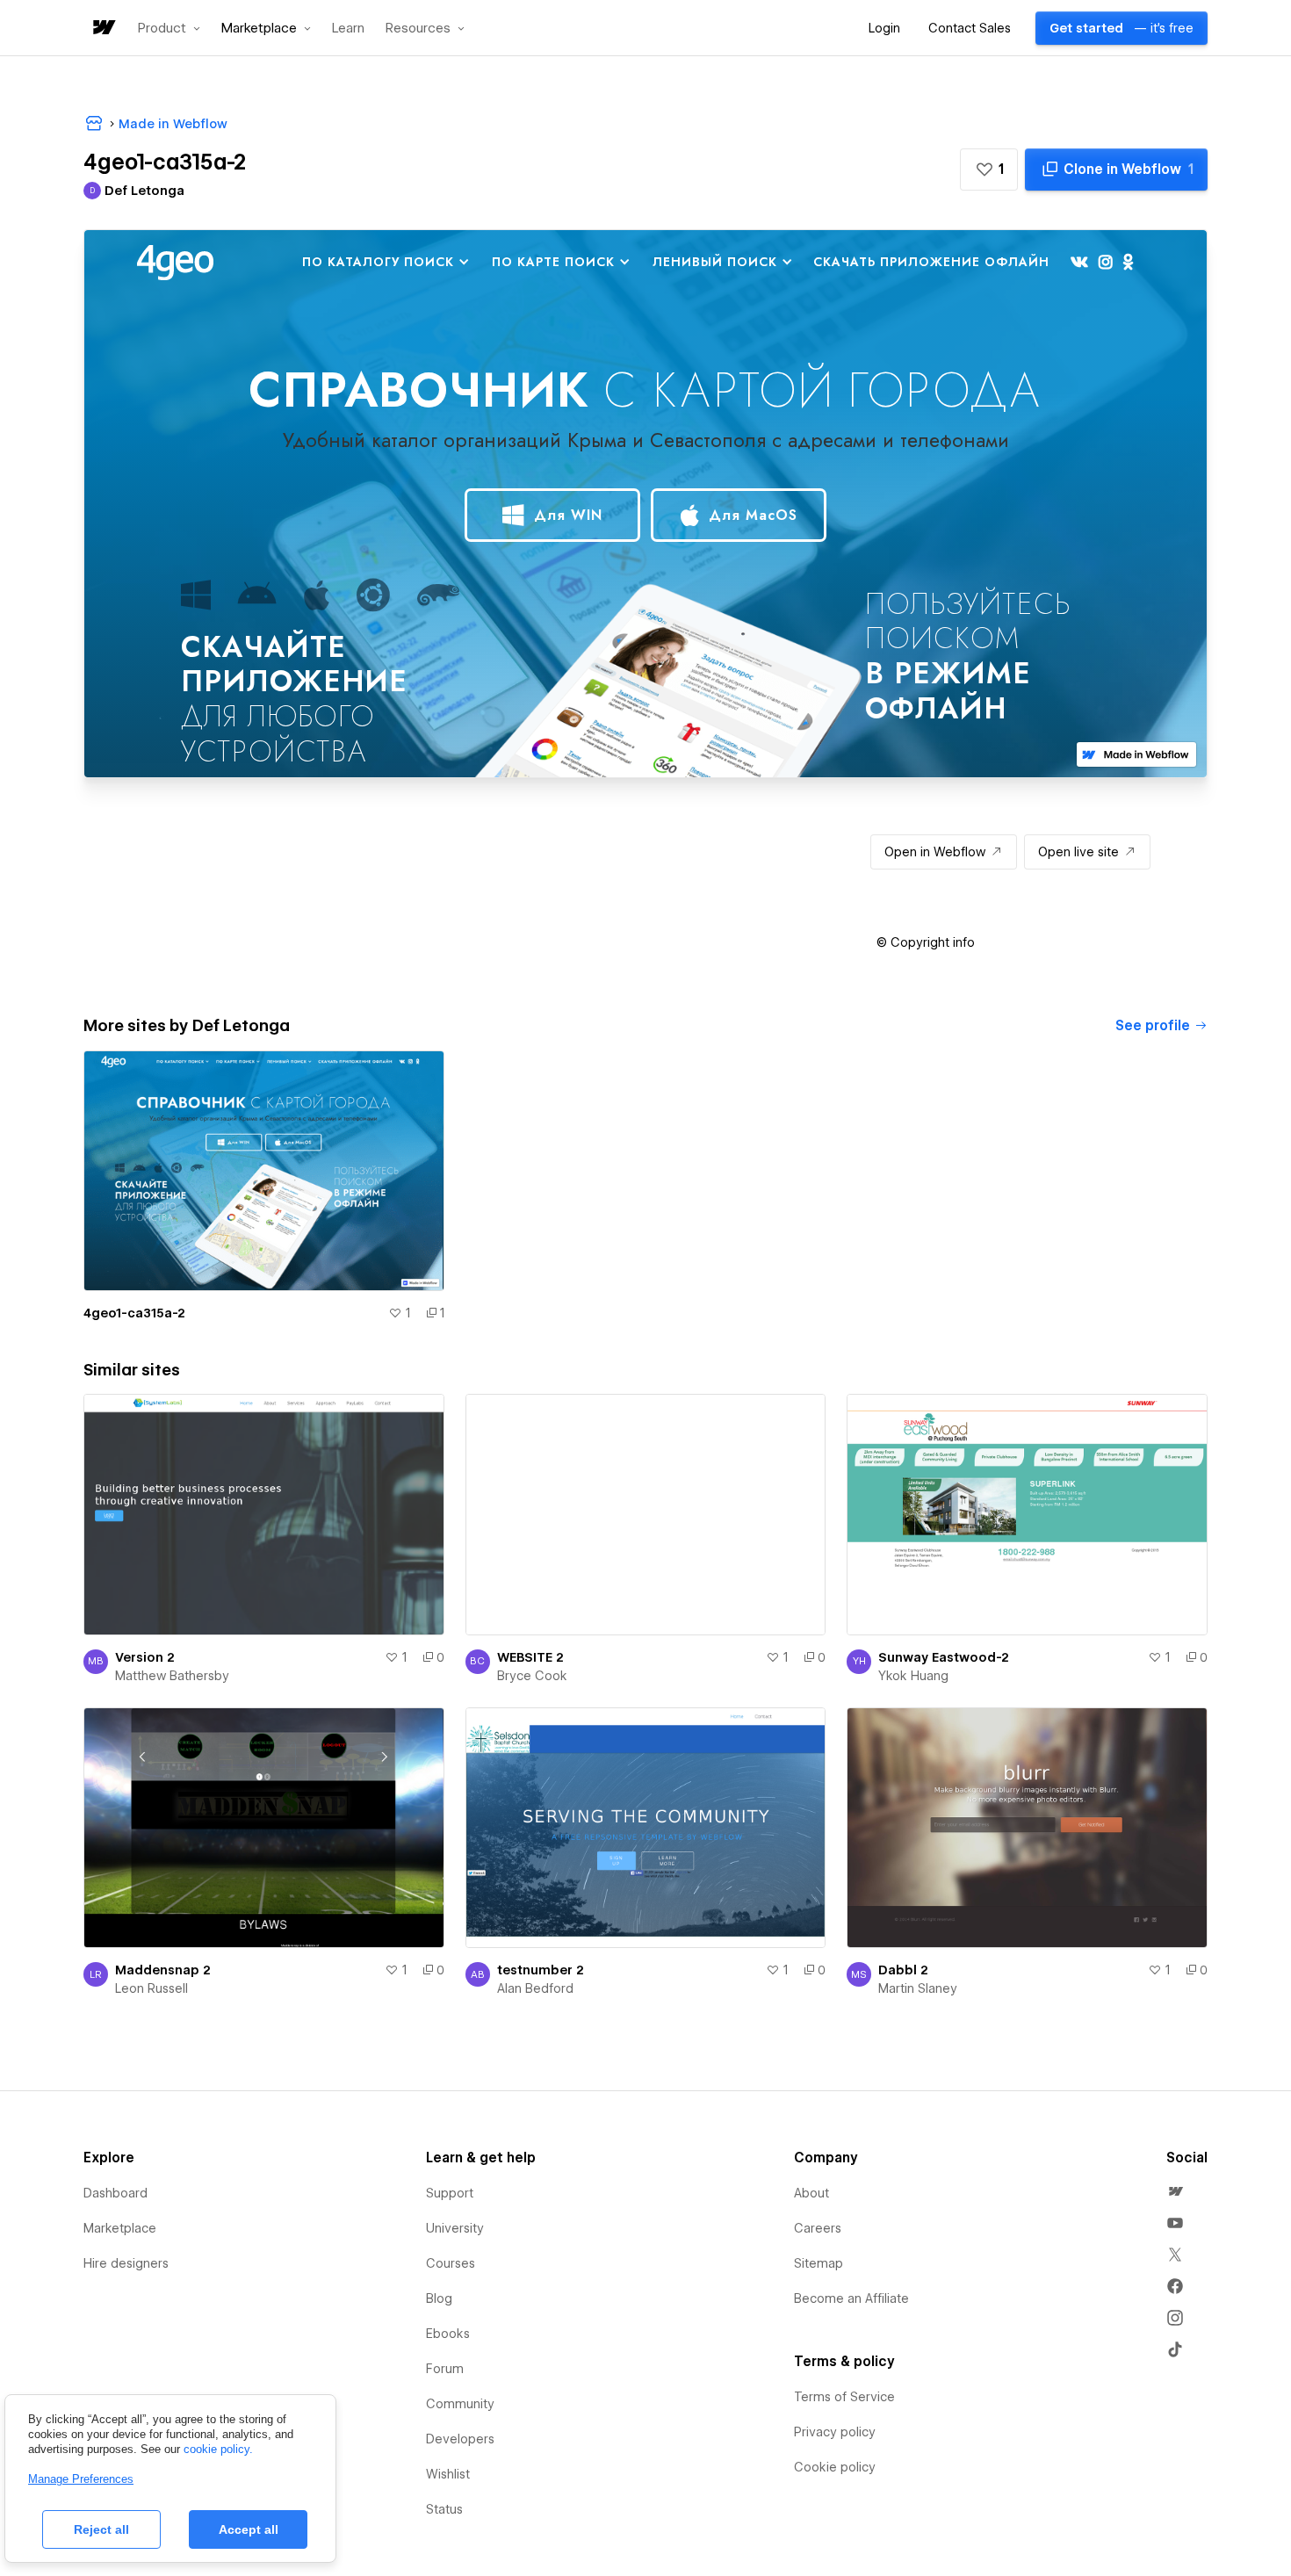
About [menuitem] (811, 2193)
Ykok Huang (913, 1676)
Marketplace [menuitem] (120, 2228)
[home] (103, 29)
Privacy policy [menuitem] (835, 2432)
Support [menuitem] (450, 2193)
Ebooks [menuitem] (448, 2334)
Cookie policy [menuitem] (835, 2467)
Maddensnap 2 (163, 1970)
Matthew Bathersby (172, 1676)
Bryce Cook (532, 1676)
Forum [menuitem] (445, 2369)
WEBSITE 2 (530, 1657)
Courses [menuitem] (451, 2263)
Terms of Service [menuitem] (844, 2397)
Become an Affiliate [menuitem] (851, 2298)
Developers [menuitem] (460, 2439)
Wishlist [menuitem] (448, 2474)
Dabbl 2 (903, 1970)
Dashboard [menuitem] (115, 2193)
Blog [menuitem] (439, 2298)
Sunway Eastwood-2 (944, 1657)
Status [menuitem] (444, 2509)
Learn (348, 29)
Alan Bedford (535, 1988)
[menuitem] (1175, 2191)
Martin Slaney (918, 1988)
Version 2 (145, 1657)
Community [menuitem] (460, 2404)
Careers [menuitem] (818, 2228)
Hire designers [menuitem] (126, 2263)
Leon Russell (151, 1988)
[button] (169, 28)
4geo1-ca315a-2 (134, 1313)
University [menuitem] (455, 2228)
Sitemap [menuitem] (819, 2263)
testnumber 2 (541, 1970)
